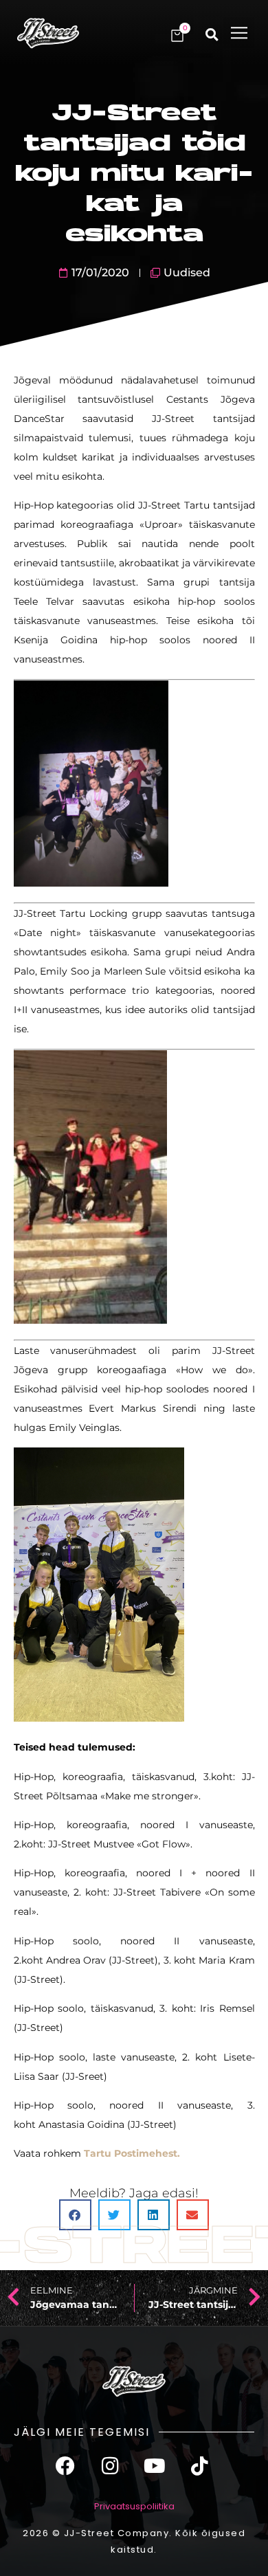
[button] (239, 33)
